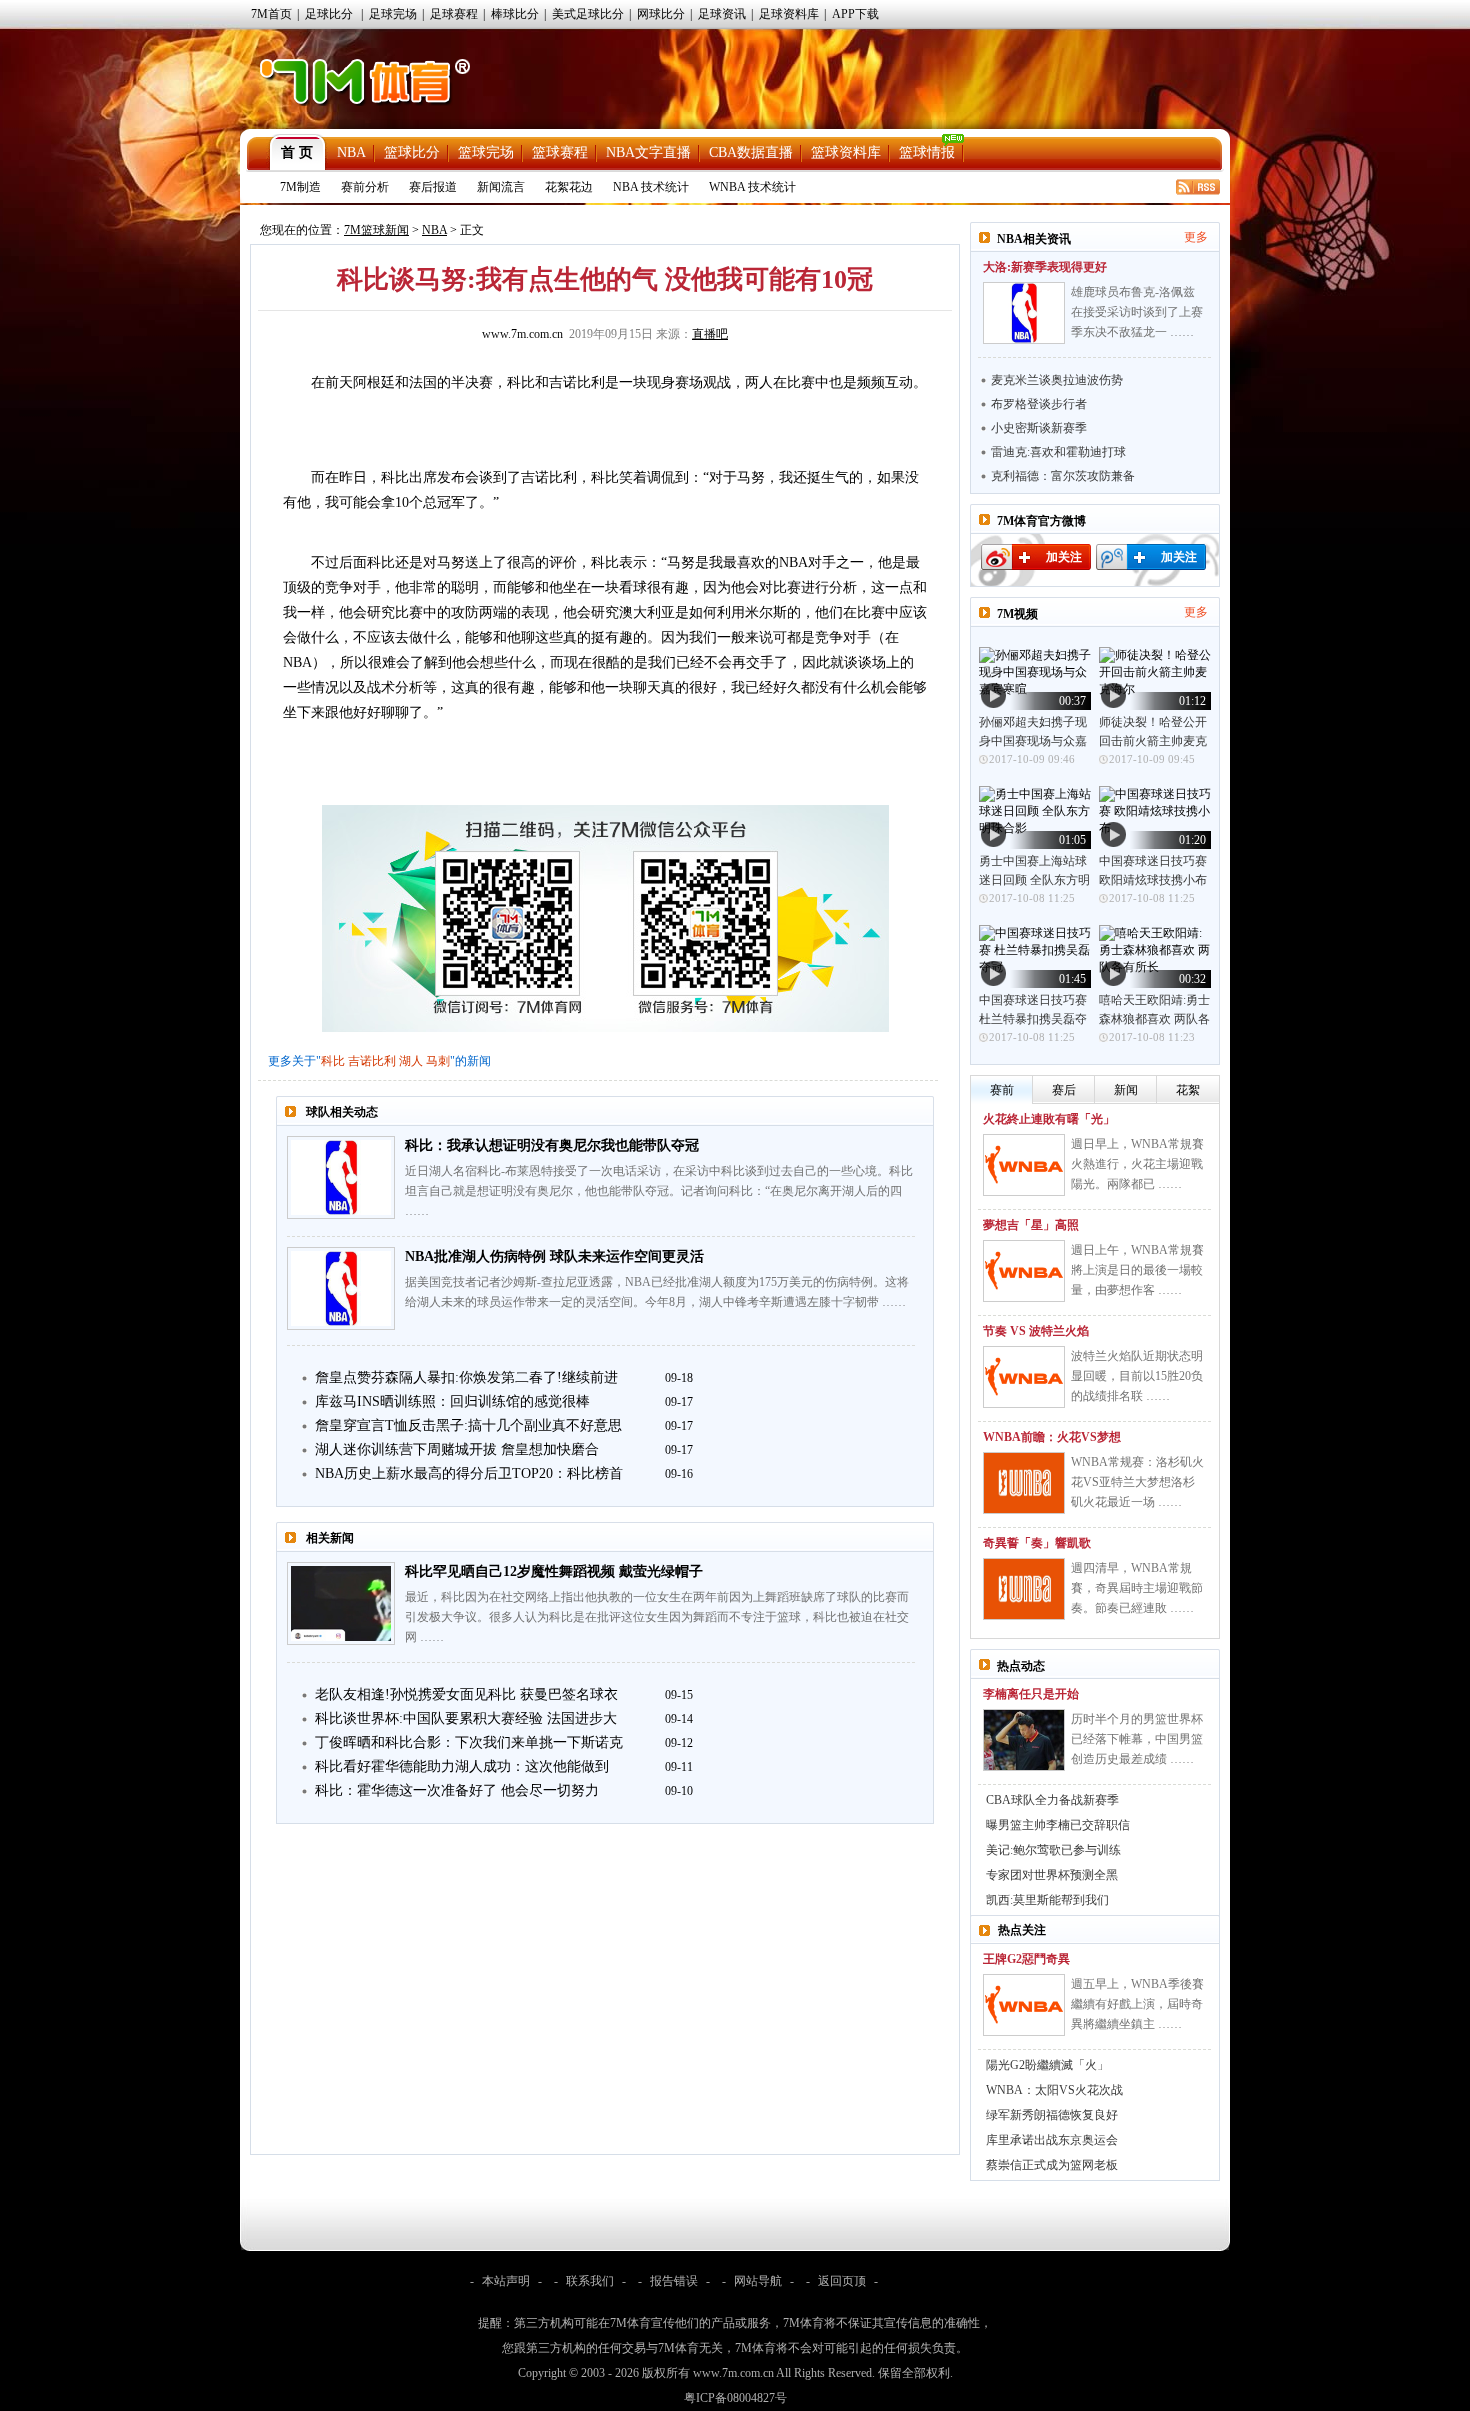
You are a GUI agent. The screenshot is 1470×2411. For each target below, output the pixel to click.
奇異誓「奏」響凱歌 (1037, 1543)
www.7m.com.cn (522, 334)
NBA (351, 152)
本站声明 (506, 2281)
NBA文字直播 (648, 152)
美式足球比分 (588, 14)
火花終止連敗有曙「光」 (1049, 1119)
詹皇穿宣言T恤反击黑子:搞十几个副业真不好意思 (468, 1425)
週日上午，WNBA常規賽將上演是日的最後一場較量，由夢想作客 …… (1137, 1270)
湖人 (411, 1061)
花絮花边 (569, 187)
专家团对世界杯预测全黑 (1052, 1875)
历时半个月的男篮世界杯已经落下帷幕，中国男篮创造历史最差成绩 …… (1137, 1739)
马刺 (438, 1061)
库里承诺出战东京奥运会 (1052, 2140)
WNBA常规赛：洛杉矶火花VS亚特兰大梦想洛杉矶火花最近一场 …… (1137, 1482)
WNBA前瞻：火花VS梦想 (1052, 1437)
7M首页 (271, 14)
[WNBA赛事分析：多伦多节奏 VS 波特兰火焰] (1024, 1377)
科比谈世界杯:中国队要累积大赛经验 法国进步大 (466, 1718)
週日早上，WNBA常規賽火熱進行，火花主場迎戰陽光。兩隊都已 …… (1137, 1164)
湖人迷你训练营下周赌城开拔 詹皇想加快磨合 (457, 1449)
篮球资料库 (846, 152)
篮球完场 (486, 152)
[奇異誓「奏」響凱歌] (1024, 1589)
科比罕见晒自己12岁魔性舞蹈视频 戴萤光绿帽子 (554, 1571)
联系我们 (590, 2281)
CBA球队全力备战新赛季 (1052, 1800)
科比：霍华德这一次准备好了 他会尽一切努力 (457, 1790)
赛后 (1064, 1090)
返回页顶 (842, 2281)
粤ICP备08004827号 (735, 2398)
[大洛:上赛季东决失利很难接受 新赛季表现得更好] (1024, 313)
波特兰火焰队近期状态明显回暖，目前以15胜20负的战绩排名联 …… (1137, 1376)
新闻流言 (501, 187)
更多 (1196, 237)
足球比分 (329, 14)
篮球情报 (927, 152)
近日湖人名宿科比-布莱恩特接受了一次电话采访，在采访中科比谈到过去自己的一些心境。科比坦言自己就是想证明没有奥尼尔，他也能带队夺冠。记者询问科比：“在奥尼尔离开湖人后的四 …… (659, 1191)
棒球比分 (515, 14)
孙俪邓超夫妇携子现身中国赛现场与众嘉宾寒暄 (1033, 741)
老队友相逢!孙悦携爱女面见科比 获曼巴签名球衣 (466, 1694)
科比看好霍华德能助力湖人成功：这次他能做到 (462, 1766)
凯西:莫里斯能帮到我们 (1047, 1900)
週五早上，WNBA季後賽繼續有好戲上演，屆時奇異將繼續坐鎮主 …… (1137, 2004)
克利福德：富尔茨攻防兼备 (1063, 476)
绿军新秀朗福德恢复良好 (1052, 2115)
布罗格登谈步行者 (1039, 404)
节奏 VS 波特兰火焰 (1036, 1331)
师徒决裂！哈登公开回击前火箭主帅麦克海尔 (1153, 741)
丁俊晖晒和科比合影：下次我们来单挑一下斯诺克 (469, 1742)
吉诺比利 (372, 1061)
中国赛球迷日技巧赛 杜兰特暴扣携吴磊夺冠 (1033, 1019)
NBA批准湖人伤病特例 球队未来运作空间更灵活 (554, 1256)
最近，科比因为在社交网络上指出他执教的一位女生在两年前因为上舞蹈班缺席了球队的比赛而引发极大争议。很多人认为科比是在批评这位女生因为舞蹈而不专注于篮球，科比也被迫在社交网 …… (657, 1617)
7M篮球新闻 (376, 230)
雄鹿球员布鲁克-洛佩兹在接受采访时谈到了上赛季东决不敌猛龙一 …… (1137, 312)
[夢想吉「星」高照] (1024, 1271)
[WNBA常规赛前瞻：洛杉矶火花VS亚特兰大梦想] (1024, 1483)
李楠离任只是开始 (1031, 1694)
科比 (333, 1061)
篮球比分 (412, 152)
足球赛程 (454, 14)
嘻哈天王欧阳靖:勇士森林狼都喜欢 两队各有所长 (1154, 1019)
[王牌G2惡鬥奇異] (1024, 2005)
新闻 (1126, 1090)
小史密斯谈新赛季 (1039, 428)
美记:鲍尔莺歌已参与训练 (1053, 1850)
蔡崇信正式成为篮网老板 (1052, 2165)
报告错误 (674, 2281)
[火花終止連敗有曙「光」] (1024, 1165)
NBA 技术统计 (651, 187)
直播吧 (710, 334)
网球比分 (661, 14)
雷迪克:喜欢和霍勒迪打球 (1058, 452)
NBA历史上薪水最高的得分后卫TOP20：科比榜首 (469, 1473)
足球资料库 (789, 14)
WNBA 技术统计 (752, 187)
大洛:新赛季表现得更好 (1045, 267)
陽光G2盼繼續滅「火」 (1047, 2065)
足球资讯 (722, 14)
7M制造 (300, 187)
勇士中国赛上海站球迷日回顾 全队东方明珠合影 (1034, 880)
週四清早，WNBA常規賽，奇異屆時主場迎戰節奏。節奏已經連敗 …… (1137, 1588)
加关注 (1064, 557)
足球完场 (393, 14)
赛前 (1002, 1090)
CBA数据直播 (751, 152)
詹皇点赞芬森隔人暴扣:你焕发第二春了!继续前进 (466, 1377)
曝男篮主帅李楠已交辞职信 (1058, 1825)
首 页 (297, 152)
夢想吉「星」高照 (1031, 1225)
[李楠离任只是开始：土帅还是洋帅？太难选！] (1024, 1740)
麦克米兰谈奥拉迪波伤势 (1057, 380)
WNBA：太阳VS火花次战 (1054, 2090)
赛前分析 (365, 187)
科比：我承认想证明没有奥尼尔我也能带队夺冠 (552, 1145)
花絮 (1188, 1090)
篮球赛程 (560, 152)
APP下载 (855, 14)
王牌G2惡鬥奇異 (1026, 1959)
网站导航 (758, 2281)
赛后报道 (433, 187)
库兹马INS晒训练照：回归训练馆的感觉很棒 (452, 1401)
